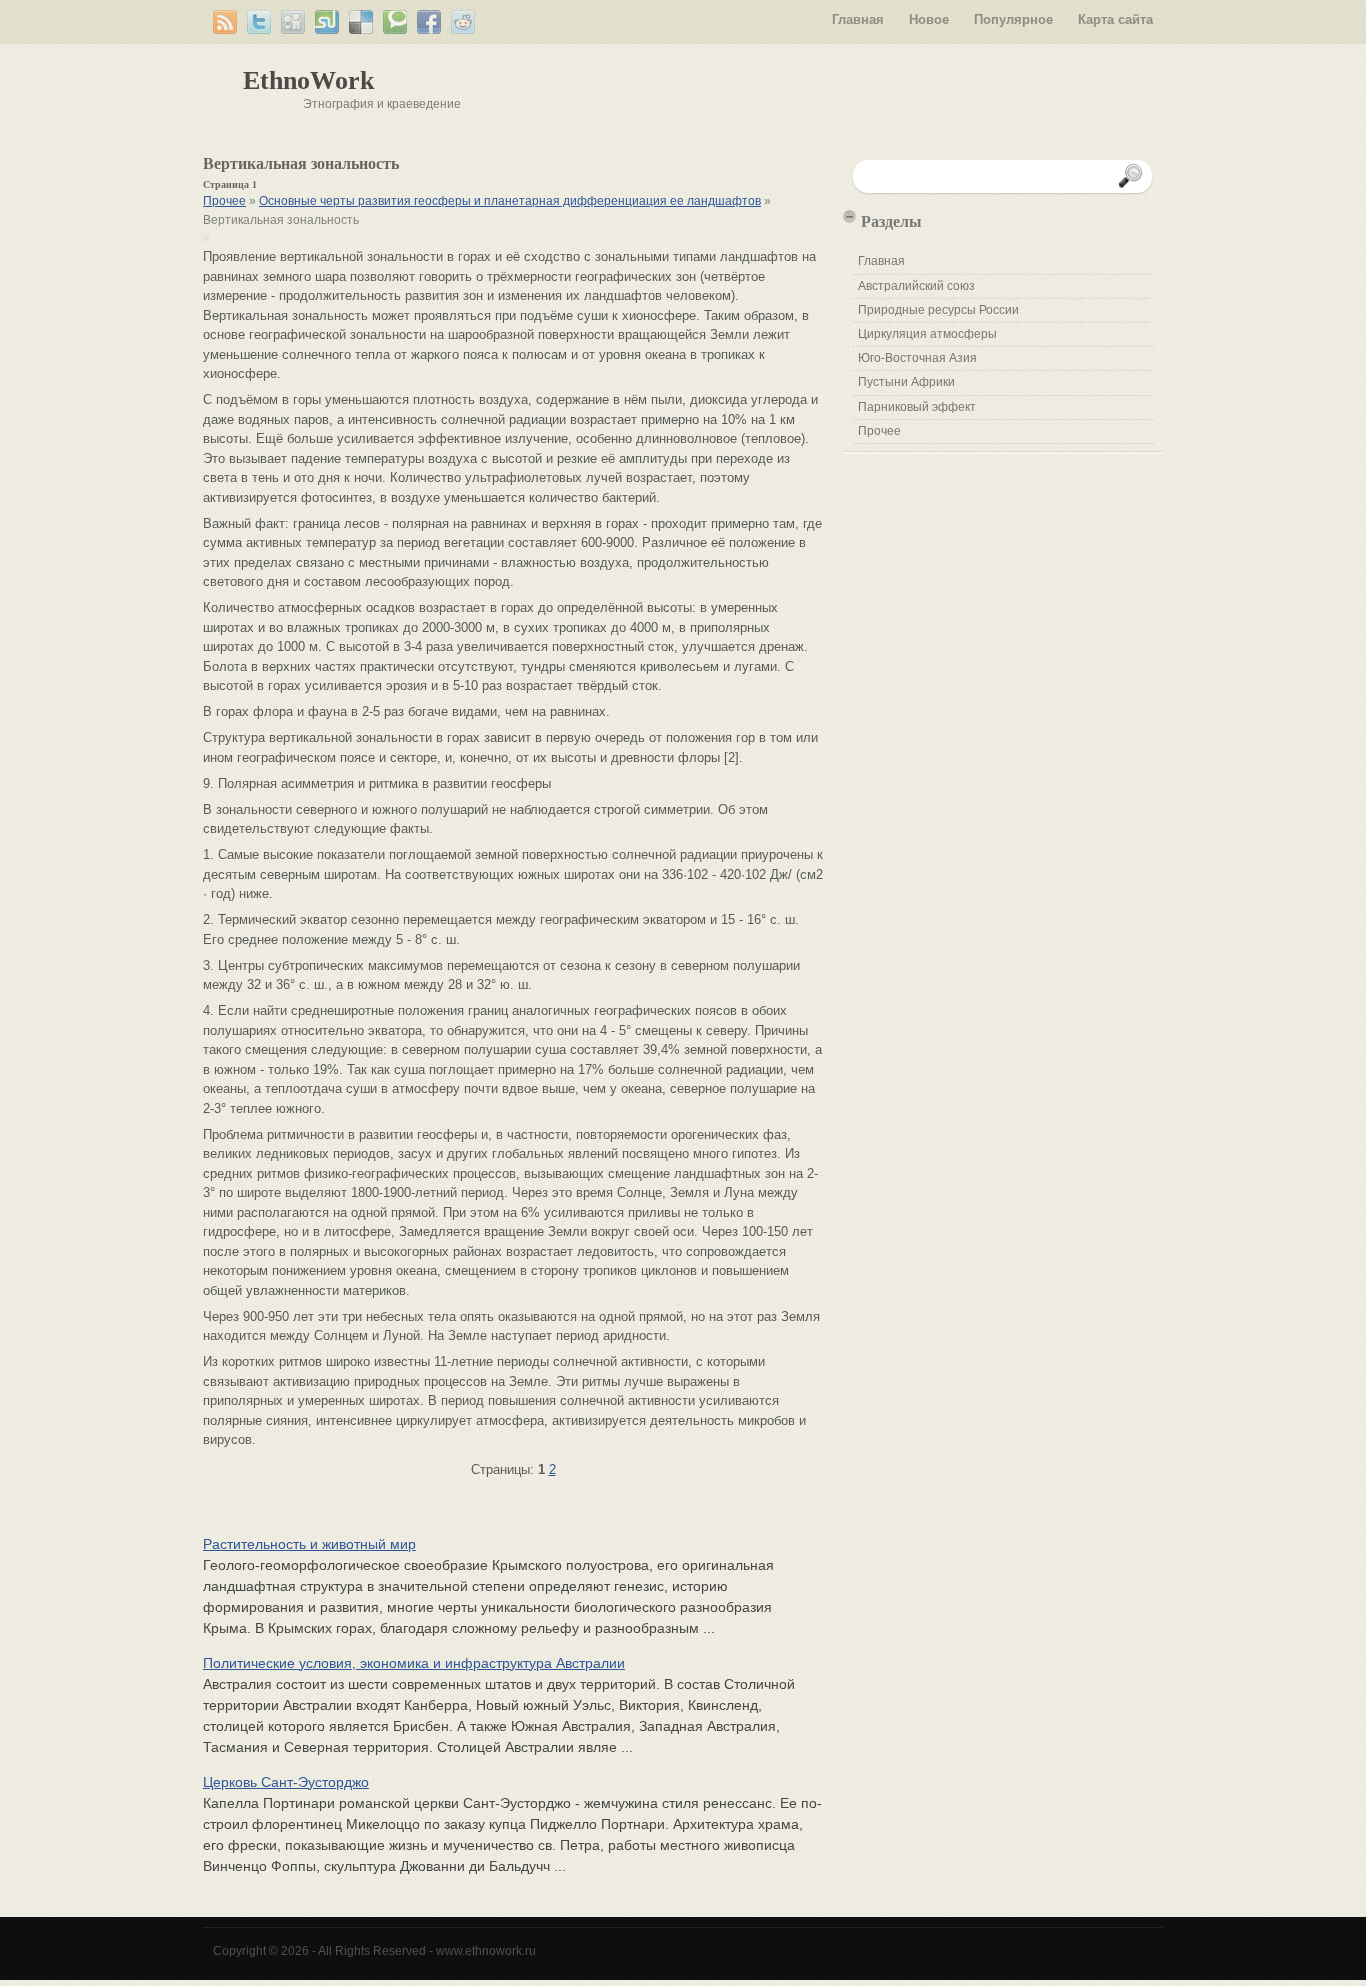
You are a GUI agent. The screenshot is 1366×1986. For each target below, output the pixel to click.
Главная (858, 19)
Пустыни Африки (906, 382)
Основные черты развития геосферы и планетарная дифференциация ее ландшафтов (510, 201)
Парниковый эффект (917, 407)
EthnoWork (308, 80)
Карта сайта (1115, 19)
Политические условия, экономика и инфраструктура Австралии (414, 1663)
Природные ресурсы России (938, 310)
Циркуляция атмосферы (927, 334)
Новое (929, 19)
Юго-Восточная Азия (917, 358)
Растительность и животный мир (309, 1544)
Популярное (1013, 19)
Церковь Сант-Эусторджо (286, 1782)
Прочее (224, 201)
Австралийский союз (916, 286)
